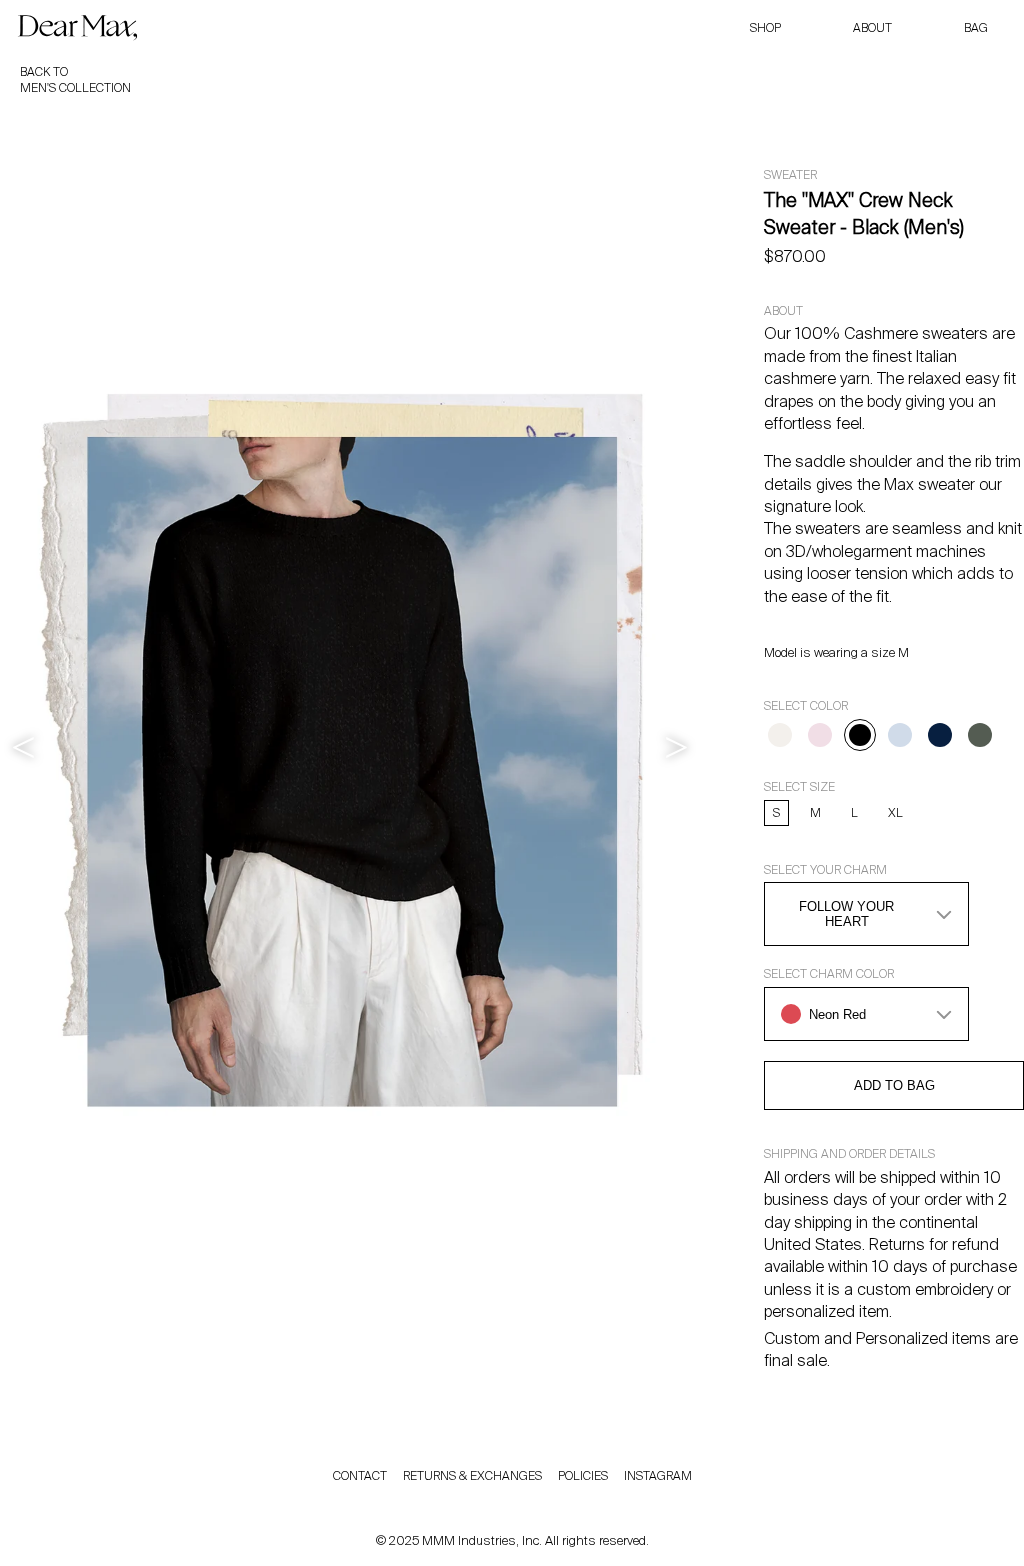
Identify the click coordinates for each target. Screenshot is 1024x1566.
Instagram (658, 1476)
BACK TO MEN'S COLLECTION (75, 80)
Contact (360, 1476)
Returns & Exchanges (472, 1476)
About (872, 28)
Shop (765, 28)
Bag (976, 28)
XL (895, 813)
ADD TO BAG (894, 1085)
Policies (583, 1476)
